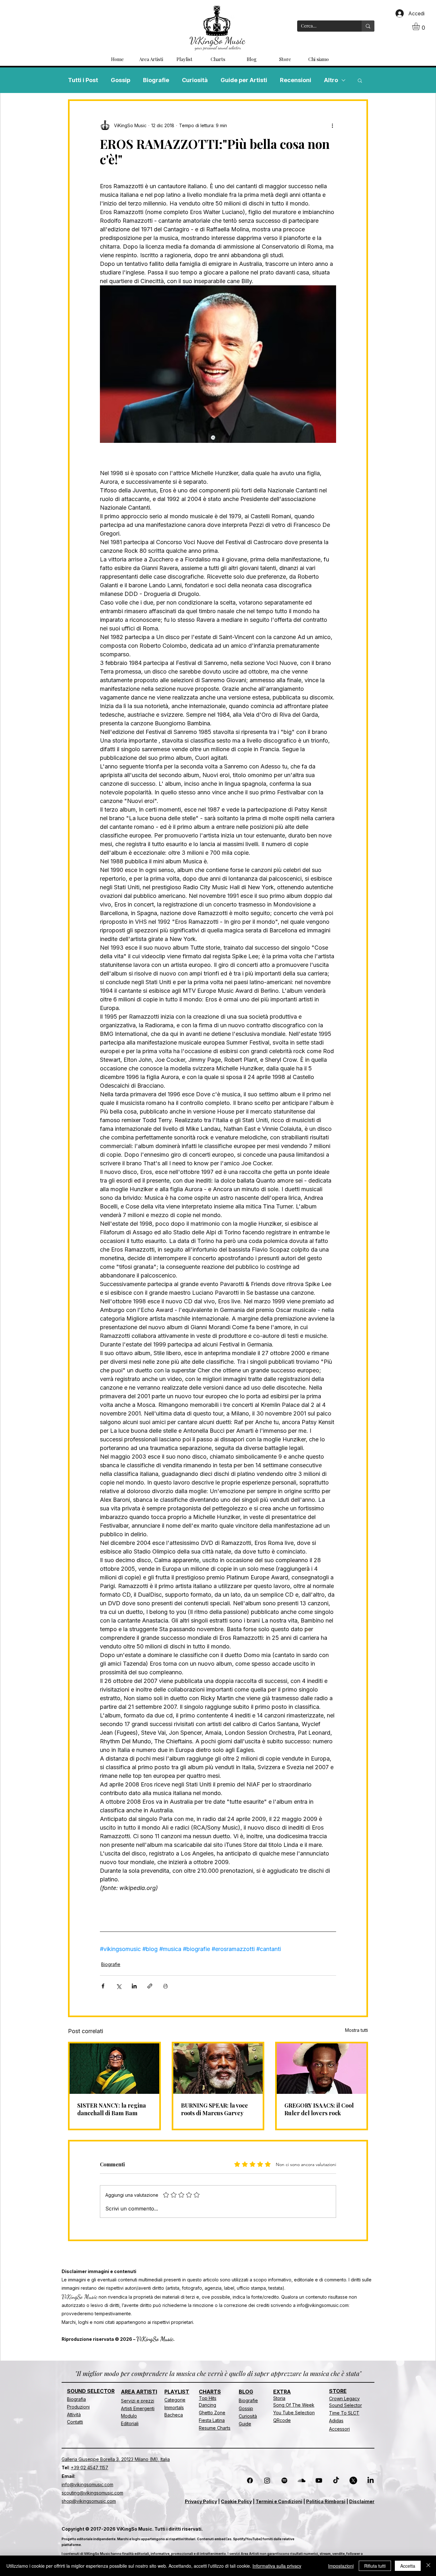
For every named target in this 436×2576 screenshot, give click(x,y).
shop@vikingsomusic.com (89, 2501)
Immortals (174, 2407)
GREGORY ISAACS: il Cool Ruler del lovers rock (319, 2109)
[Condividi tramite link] (150, 1986)
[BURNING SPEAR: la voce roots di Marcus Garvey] (218, 2069)
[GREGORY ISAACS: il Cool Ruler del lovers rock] (322, 2069)
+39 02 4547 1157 (90, 2468)
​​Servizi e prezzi (138, 2401)
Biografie (156, 80)
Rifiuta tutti (375, 2566)
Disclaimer (362, 2501)
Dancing (207, 2405)
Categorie (175, 2400)
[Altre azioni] (332, 125)
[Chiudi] (428, 2566)
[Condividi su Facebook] (103, 1986)
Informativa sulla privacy (277, 2566)
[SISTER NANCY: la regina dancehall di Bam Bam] (114, 2069)
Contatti (75, 2422)
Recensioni (296, 80)
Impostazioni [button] (341, 2566)
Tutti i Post (83, 80)
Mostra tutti (357, 2030)
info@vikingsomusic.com (323, 2305)
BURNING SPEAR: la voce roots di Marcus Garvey (214, 2109)
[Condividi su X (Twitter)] (119, 1986)
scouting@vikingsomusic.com (92, 2493)
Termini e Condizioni (279, 2501)
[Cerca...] (368, 26)
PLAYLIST (177, 2392)
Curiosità (195, 80)
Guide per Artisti (244, 80)
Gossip (120, 80)
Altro (331, 80)
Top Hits (208, 2398)
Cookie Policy (236, 2501)
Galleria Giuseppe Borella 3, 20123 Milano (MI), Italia (116, 2459)
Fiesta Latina (212, 2420)
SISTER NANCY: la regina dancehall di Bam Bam (112, 2109)
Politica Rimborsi (326, 2501)
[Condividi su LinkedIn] (134, 1986)
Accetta (408, 2566)
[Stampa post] (165, 1986)
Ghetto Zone (212, 2413)
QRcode (282, 2420)
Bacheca (174, 2415)
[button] (421, 26)
